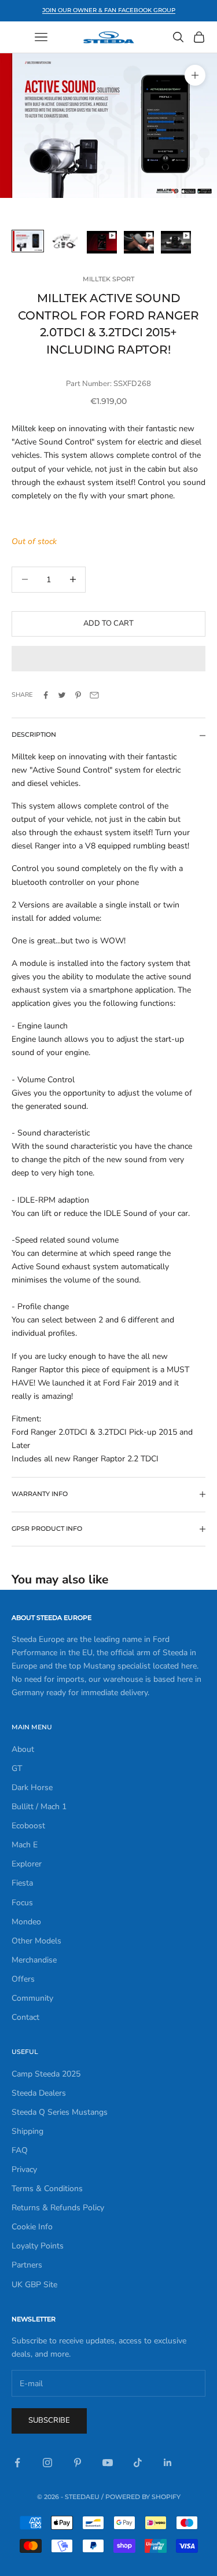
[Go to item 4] (139, 242)
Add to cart (108, 623)
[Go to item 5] (176, 242)
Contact (25, 2017)
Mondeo (26, 1922)
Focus (22, 1903)
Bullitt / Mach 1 (39, 1807)
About (23, 1749)
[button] (108, 659)
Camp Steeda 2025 (46, 2074)
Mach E (25, 1845)
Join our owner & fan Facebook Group (109, 10)
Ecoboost (28, 1826)
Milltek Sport (108, 279)
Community (32, 1998)
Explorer (27, 1864)
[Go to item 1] (28, 241)
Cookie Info (32, 2227)
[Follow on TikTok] (138, 2463)
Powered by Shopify (143, 2497)
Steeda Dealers (39, 2093)
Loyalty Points (38, 2246)
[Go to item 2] (65, 241)
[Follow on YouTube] (108, 2463)
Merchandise (34, 1960)
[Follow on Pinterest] (78, 2463)
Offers (23, 1979)
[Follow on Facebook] (17, 2463)
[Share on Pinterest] (78, 695)
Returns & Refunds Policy (58, 2208)
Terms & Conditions (47, 2189)
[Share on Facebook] (46, 695)
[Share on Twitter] (62, 695)
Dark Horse (32, 1787)
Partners (27, 2265)
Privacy (24, 2169)
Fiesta (22, 1883)
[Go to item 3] (102, 242)
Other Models (36, 1941)
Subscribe (49, 2420)
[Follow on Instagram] (47, 2463)
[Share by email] (94, 695)
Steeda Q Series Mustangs (60, 2112)
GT (17, 1768)
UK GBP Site (34, 2285)
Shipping (27, 2131)
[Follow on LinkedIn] (168, 2463)
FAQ (20, 2150)
